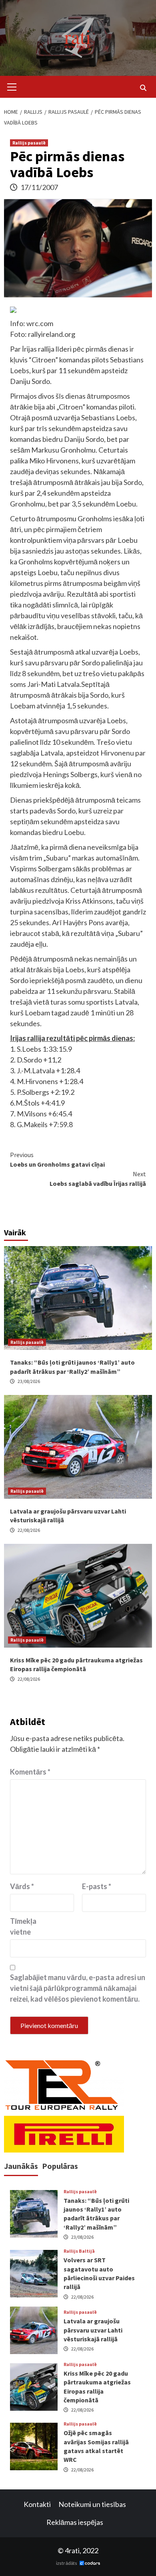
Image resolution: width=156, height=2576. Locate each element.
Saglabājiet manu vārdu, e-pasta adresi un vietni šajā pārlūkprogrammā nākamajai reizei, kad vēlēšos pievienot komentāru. (78, 1988)
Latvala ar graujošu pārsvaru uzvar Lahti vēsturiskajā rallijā (93, 2330)
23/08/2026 (29, 1381)
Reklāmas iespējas (75, 2522)
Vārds (22, 1886)
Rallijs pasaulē (29, 143)
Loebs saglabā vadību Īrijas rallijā (98, 1179)
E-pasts (97, 1886)
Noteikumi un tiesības (92, 2504)
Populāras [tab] (60, 2166)
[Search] (143, 88)
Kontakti (37, 2504)
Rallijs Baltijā (79, 2251)
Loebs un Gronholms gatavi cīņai (57, 1159)
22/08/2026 (29, 1530)
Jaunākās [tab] (21, 2166)
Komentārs (30, 1772)
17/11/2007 (39, 187)
